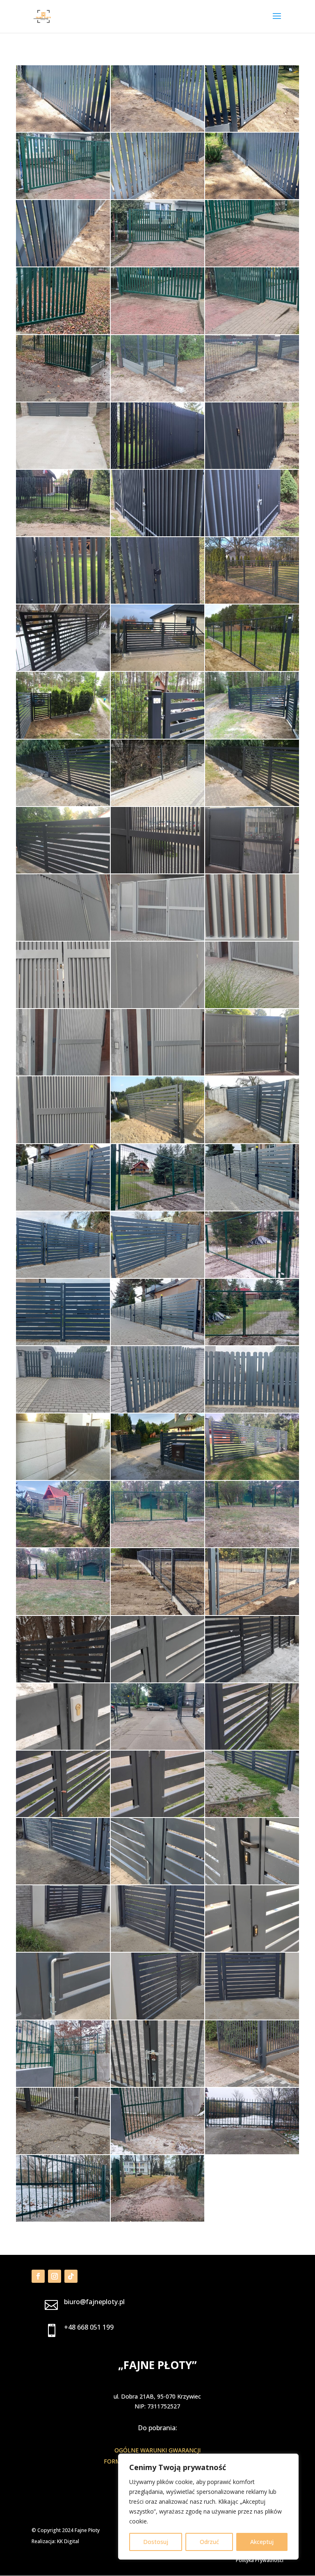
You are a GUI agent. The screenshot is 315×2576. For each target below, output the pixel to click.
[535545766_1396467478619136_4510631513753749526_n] (157, 197)
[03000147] (157, 669)
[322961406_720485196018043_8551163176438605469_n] (63, 1680)
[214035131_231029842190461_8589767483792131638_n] (157, 939)
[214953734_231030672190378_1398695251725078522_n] (157, 1073)
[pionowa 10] (252, 467)
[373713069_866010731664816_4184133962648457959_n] (157, 2017)
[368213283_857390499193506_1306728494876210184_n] (63, 1815)
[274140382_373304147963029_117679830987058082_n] (252, 1343)
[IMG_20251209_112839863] (252, 264)
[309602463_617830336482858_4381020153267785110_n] (157, 1613)
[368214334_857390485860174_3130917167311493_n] (157, 1815)
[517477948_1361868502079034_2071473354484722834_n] (157, 399)
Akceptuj (262, 2542)
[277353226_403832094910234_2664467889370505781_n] (157, 1410)
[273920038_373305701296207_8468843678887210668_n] (63, 1208)
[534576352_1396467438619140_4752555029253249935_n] (157, 130)
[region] (208, 2507)
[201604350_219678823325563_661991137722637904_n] (157, 804)
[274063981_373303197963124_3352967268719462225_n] (252, 1276)
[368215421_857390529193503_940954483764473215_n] (252, 1815)
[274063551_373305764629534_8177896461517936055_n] (157, 1276)
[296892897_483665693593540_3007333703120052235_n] (252, 1478)
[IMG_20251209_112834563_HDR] (63, 197)
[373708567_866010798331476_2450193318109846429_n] (63, 2017)
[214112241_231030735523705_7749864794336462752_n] (252, 939)
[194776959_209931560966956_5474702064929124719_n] (252, 736)
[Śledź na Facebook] (38, 2276)
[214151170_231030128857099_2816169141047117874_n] (63, 1006)
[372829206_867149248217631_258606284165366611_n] (157, 1882)
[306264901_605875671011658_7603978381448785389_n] (157, 1545)
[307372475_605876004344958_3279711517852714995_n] (63, 1613)
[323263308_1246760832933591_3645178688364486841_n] (157, 1680)
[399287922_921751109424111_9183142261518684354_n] (63, 2085)
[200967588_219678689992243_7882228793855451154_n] (63, 804)
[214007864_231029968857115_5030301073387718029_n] (63, 939)
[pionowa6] (252, 534)
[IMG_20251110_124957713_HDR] (63, 332)
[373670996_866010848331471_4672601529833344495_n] (157, 1950)
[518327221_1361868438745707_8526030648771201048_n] (252, 399)
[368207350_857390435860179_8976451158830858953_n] (252, 1748)
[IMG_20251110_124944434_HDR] (157, 2219)
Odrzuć (209, 2542)
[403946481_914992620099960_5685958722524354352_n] (157, 2085)
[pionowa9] (63, 601)
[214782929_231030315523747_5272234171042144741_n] (63, 1073)
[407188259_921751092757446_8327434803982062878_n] (157, 2152)
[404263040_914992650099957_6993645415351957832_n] (63, 2152)
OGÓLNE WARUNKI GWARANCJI (157, 2450)
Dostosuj (156, 2542)
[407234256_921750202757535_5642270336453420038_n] (63, 2219)
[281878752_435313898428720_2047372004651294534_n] (63, 1478)
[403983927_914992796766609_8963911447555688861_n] (252, 2085)
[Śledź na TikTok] (71, 2276)
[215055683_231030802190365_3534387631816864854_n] (252, 1073)
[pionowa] (63, 534)
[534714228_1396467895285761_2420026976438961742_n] (63, 130)
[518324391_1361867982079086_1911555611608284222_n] (63, 467)
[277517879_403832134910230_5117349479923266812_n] (252, 1410)
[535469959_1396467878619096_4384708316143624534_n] (252, 130)
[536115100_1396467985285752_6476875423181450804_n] (252, 197)
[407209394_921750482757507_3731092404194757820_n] (252, 2152)
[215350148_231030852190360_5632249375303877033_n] (63, 1141)
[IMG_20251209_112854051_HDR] (157, 332)
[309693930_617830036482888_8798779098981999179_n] (252, 1613)
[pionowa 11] (157, 467)
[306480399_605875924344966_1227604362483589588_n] (252, 1545)
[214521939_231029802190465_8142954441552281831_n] (252, 1006)
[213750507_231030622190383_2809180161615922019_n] (252, 871)
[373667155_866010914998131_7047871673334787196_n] (63, 1950)
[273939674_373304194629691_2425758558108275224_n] (157, 1208)
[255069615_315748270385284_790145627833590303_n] (252, 1141)
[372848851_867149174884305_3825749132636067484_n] (252, 1882)
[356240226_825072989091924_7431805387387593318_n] (157, 1748)
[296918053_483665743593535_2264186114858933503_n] (63, 1545)
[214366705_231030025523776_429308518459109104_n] (157, 1006)
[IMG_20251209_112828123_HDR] (157, 264)
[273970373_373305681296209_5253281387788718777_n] (252, 1208)
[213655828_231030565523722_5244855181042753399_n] (157, 871)
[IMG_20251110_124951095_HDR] (63, 399)
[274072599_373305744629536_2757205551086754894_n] (63, 1343)
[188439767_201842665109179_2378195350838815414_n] (252, 669)
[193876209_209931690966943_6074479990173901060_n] (157, 736)
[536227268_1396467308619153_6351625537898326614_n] (63, 264)
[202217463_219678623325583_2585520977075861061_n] (252, 804)
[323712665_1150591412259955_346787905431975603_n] (63, 1748)
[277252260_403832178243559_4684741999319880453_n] (63, 1410)
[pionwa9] (157, 601)
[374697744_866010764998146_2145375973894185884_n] (252, 2017)
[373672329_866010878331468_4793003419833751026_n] (252, 1950)
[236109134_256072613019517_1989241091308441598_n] (157, 1141)
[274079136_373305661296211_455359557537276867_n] (157, 1343)
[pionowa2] (157, 534)
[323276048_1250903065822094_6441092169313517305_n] (252, 1680)
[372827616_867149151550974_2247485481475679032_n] (63, 1882)
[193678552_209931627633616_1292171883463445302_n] (63, 736)
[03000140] (63, 669)
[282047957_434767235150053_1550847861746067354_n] (157, 1478)
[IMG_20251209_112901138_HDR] (252, 332)
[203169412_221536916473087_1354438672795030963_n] (63, 871)
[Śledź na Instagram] (55, 2276)
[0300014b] (252, 601)
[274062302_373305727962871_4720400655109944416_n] (63, 1276)
